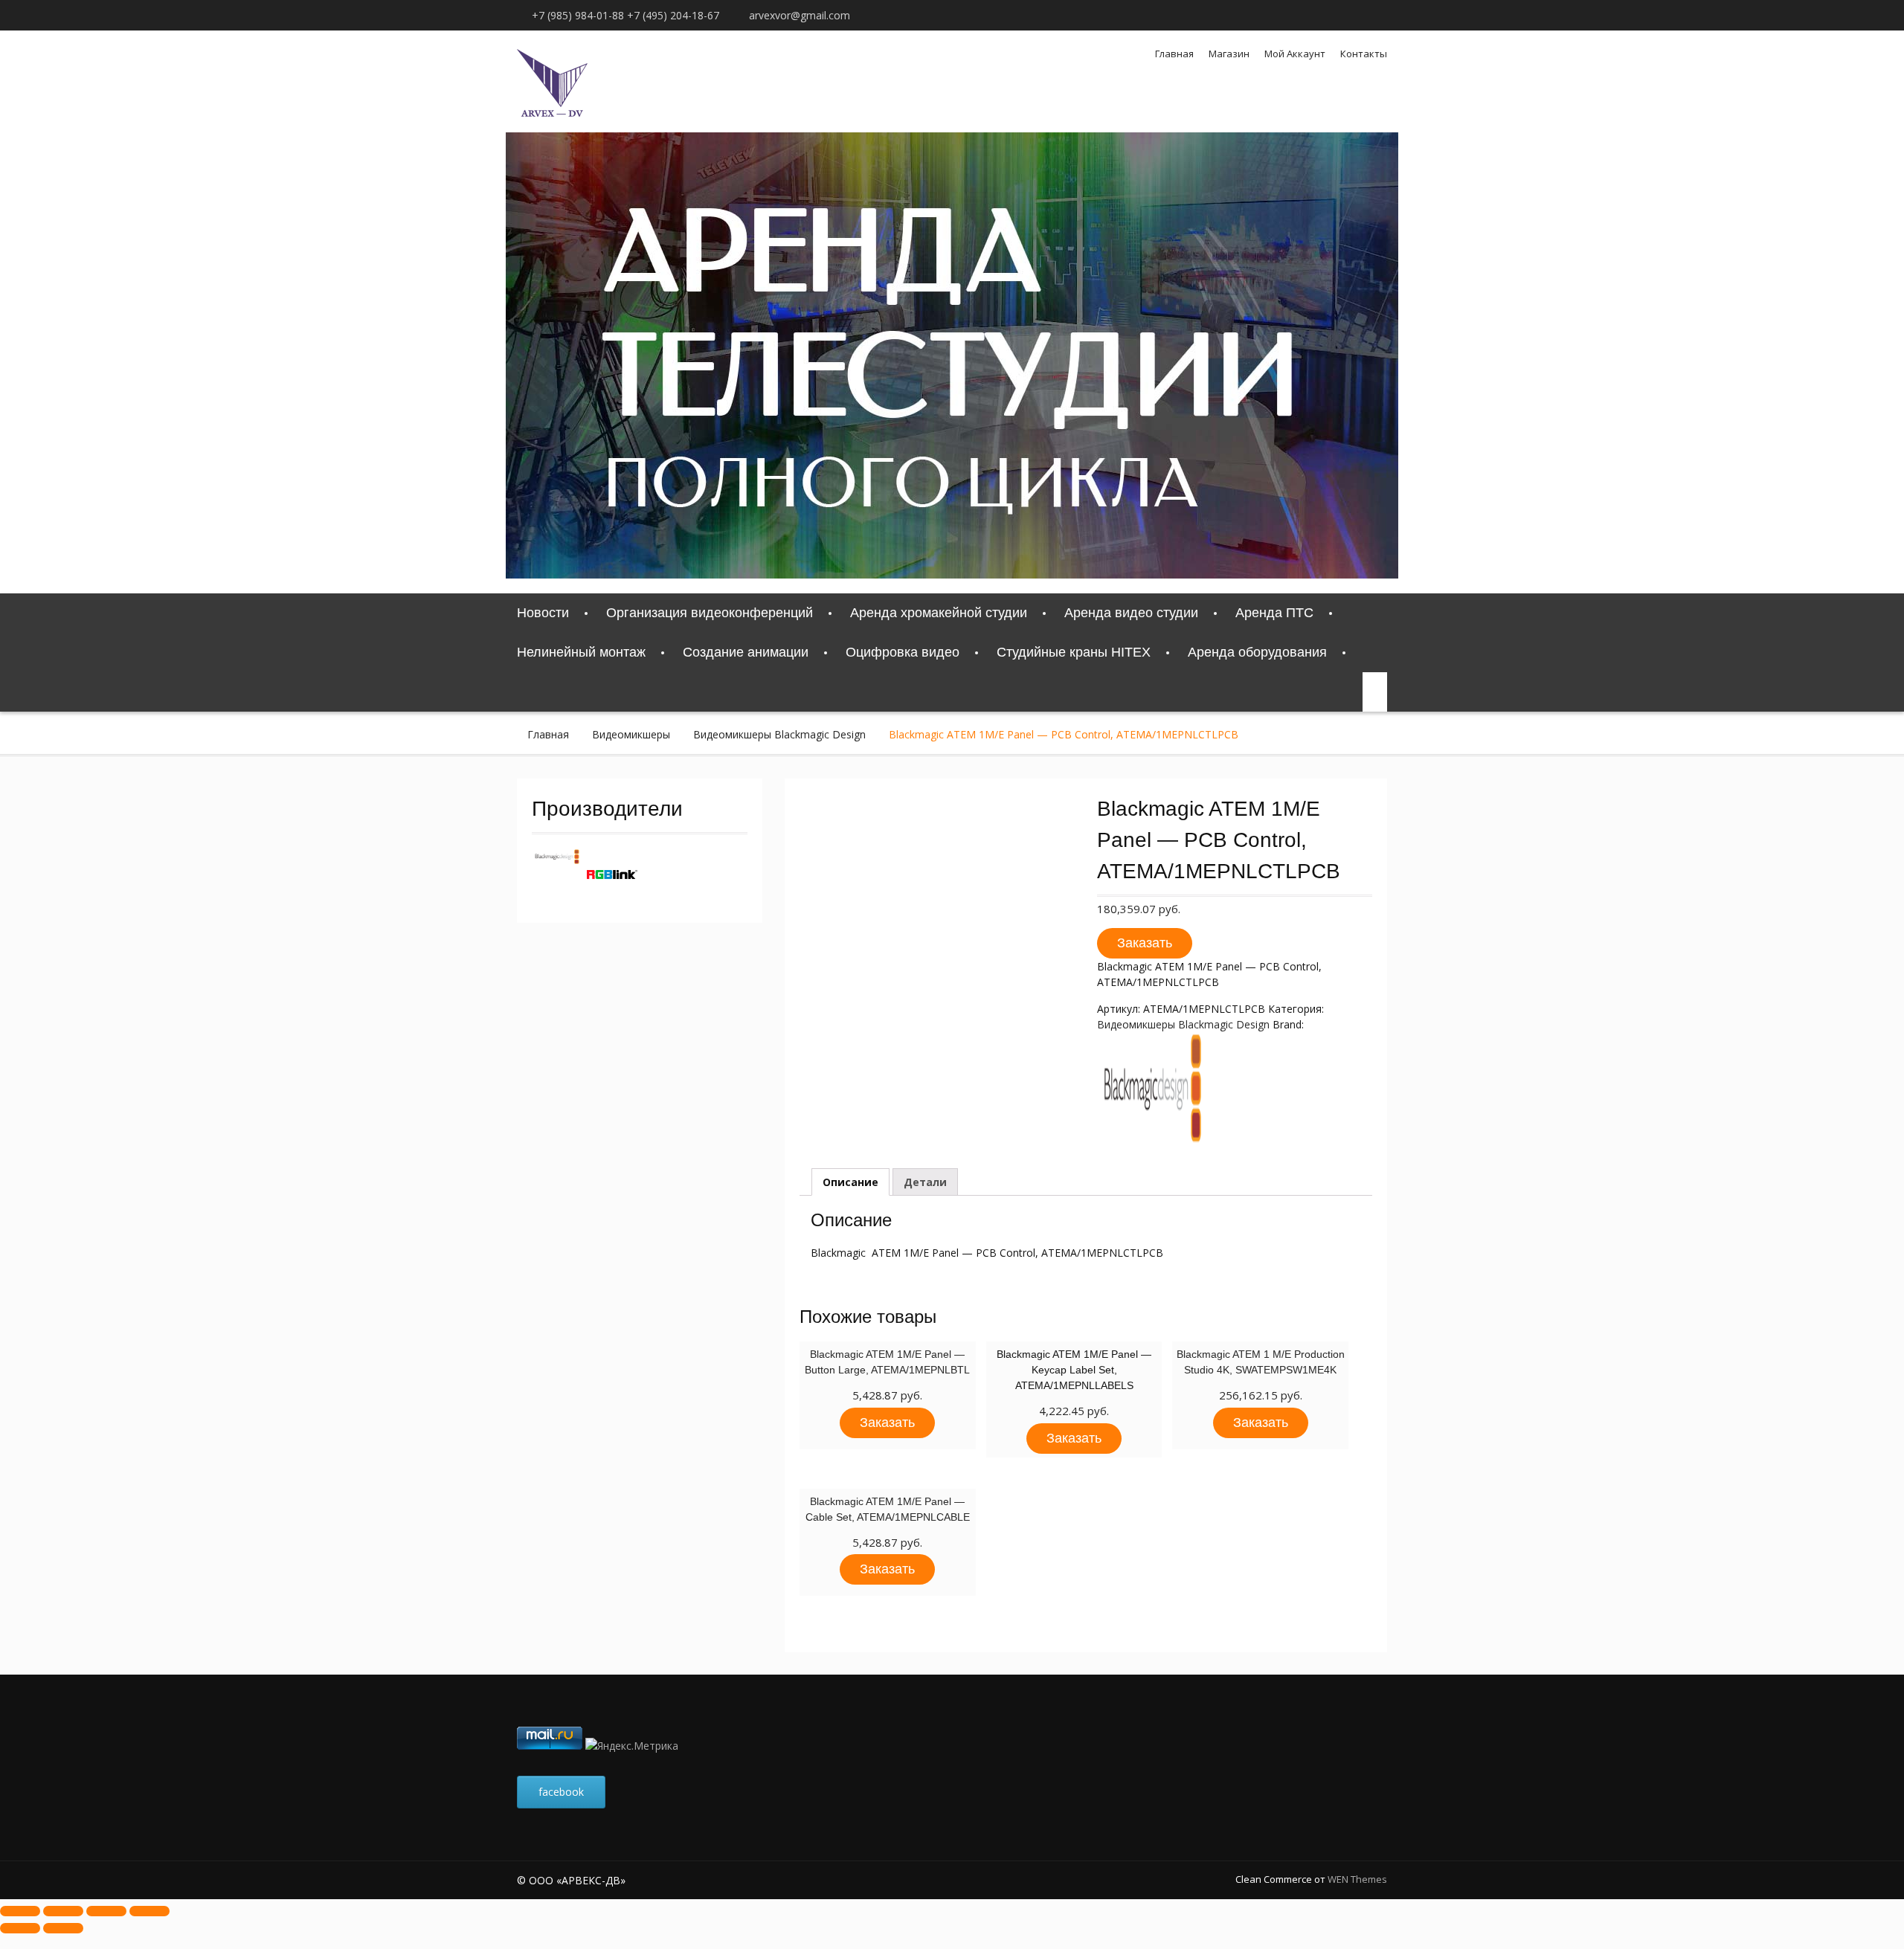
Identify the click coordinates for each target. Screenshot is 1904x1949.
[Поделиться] (63, 1911)
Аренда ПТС (1274, 613)
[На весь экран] (106, 1911)
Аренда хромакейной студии (939, 613)
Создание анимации (746, 652)
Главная (1174, 54)
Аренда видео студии (1131, 613)
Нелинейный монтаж (581, 652)
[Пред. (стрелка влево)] (20, 1928)
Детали (925, 1182)
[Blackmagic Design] (557, 860)
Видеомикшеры (631, 734)
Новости (543, 613)
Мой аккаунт (1295, 54)
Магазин (1229, 54)
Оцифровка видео (903, 652)
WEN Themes (1357, 1879)
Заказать (1145, 943)
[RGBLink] (612, 896)
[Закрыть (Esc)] (20, 1911)
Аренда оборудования (1257, 652)
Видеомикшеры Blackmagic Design (779, 734)
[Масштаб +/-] (149, 1911)
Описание (850, 1182)
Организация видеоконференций (710, 613)
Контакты (1364, 54)
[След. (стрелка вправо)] (63, 1928)
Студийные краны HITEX (1074, 652)
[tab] (850, 1182)
